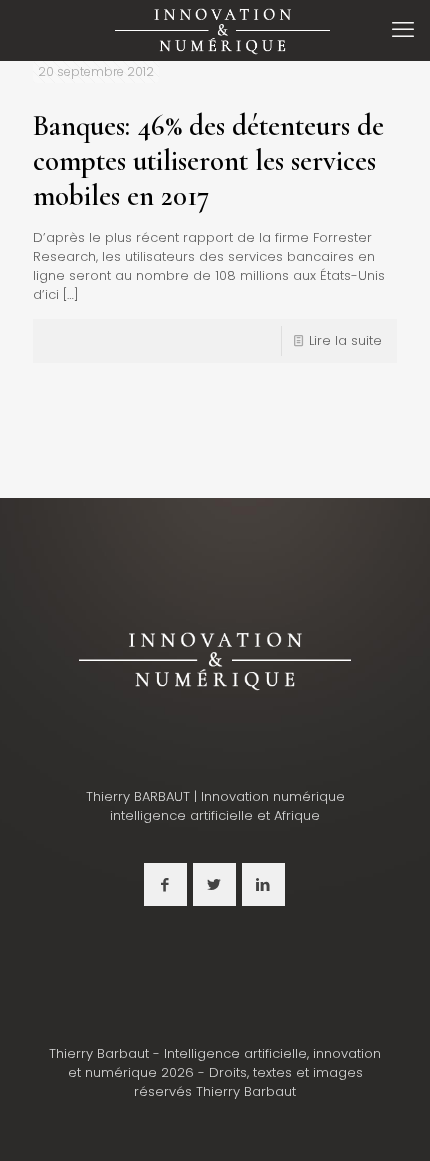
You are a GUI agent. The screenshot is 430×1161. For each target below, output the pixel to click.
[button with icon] (165, 884)
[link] (215, 659)
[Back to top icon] (389, 1120)
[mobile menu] (403, 30)
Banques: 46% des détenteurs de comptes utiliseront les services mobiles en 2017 (208, 160)
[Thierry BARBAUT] (222, 30)
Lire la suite (345, 340)
